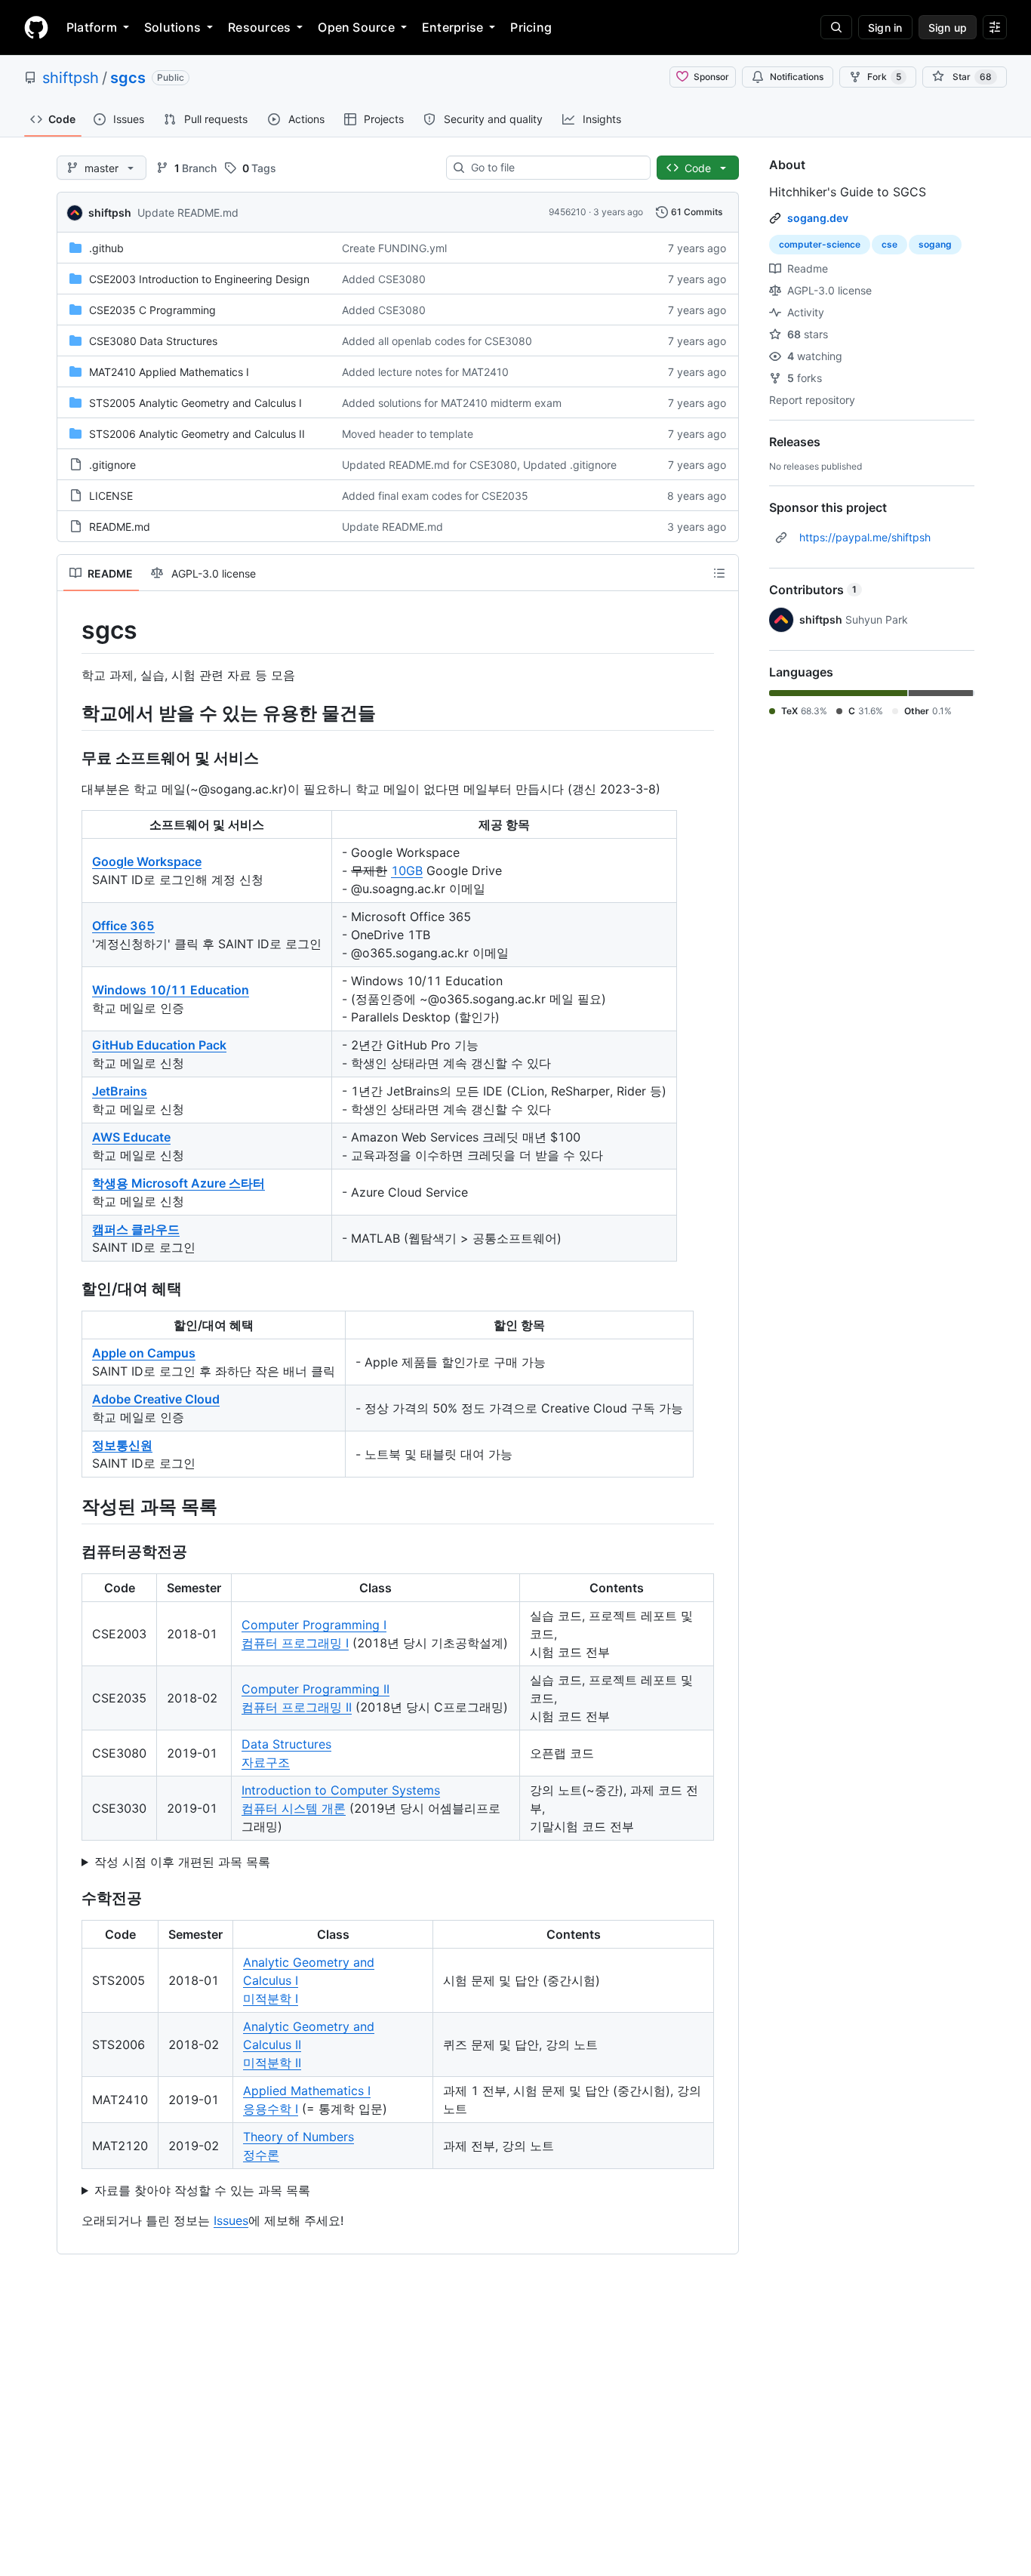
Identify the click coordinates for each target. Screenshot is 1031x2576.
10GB (407, 870)
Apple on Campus (144, 1353)
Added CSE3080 (384, 279)
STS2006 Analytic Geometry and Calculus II (197, 434)
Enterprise (452, 27)
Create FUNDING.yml (394, 248)
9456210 (568, 212)
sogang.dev (818, 218)
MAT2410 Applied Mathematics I (169, 372)
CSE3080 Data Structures (153, 341)
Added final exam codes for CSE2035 (435, 496)
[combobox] (554, 168)
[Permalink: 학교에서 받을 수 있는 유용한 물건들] (71, 713)
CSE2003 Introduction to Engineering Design (199, 279)
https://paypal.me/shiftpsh (865, 537)
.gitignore (112, 465)
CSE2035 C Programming (152, 310)
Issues (231, 2220)
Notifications (797, 77)
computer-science (820, 244)
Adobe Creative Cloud (156, 1399)
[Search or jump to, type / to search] (836, 27)
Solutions (172, 27)
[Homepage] (36, 27)
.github (106, 248)
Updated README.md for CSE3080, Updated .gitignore (479, 465)
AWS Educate (131, 1137)
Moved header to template (408, 434)
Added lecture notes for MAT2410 (425, 372)
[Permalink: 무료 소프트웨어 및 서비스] (71, 758)
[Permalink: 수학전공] (71, 1898)
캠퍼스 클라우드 (136, 1229)
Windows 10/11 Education (171, 990)
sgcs (128, 78)
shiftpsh (71, 78)
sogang (935, 244)
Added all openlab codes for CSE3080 (437, 341)
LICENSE (111, 496)
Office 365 (123, 926)
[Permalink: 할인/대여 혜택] (71, 1289)
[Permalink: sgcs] (71, 630)
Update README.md (188, 213)
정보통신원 (122, 1445)
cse (889, 244)
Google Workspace (147, 861)
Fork (884, 77)
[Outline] (719, 573)
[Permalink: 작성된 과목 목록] (71, 1506)
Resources (259, 27)
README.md (120, 527)
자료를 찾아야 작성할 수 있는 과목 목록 (202, 2190)
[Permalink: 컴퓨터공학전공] (71, 1551)
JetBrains (120, 1091)
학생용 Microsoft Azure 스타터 (179, 1183)
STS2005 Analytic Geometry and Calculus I (195, 403)
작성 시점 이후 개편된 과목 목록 (182, 1862)
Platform (92, 27)
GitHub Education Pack (159, 1045)
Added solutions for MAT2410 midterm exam (452, 403)
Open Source (356, 27)
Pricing (531, 27)
